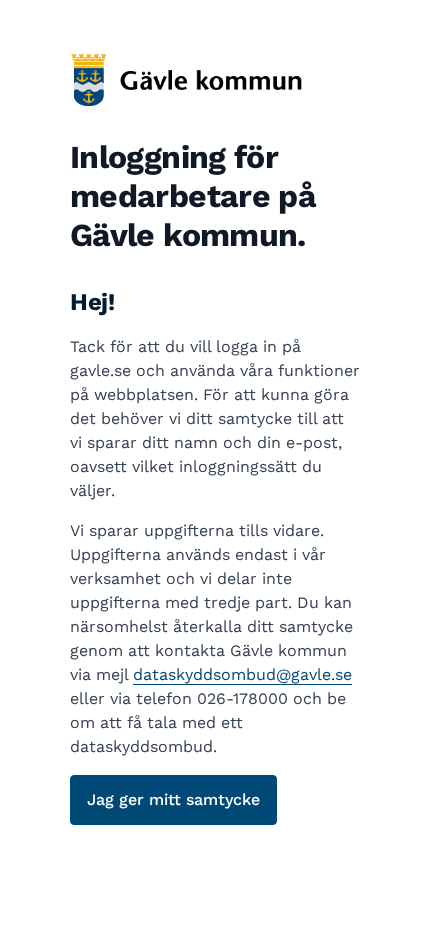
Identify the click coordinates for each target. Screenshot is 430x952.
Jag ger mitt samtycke (173, 799)
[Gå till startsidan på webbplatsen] (215, 79)
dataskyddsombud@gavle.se (242, 674)
